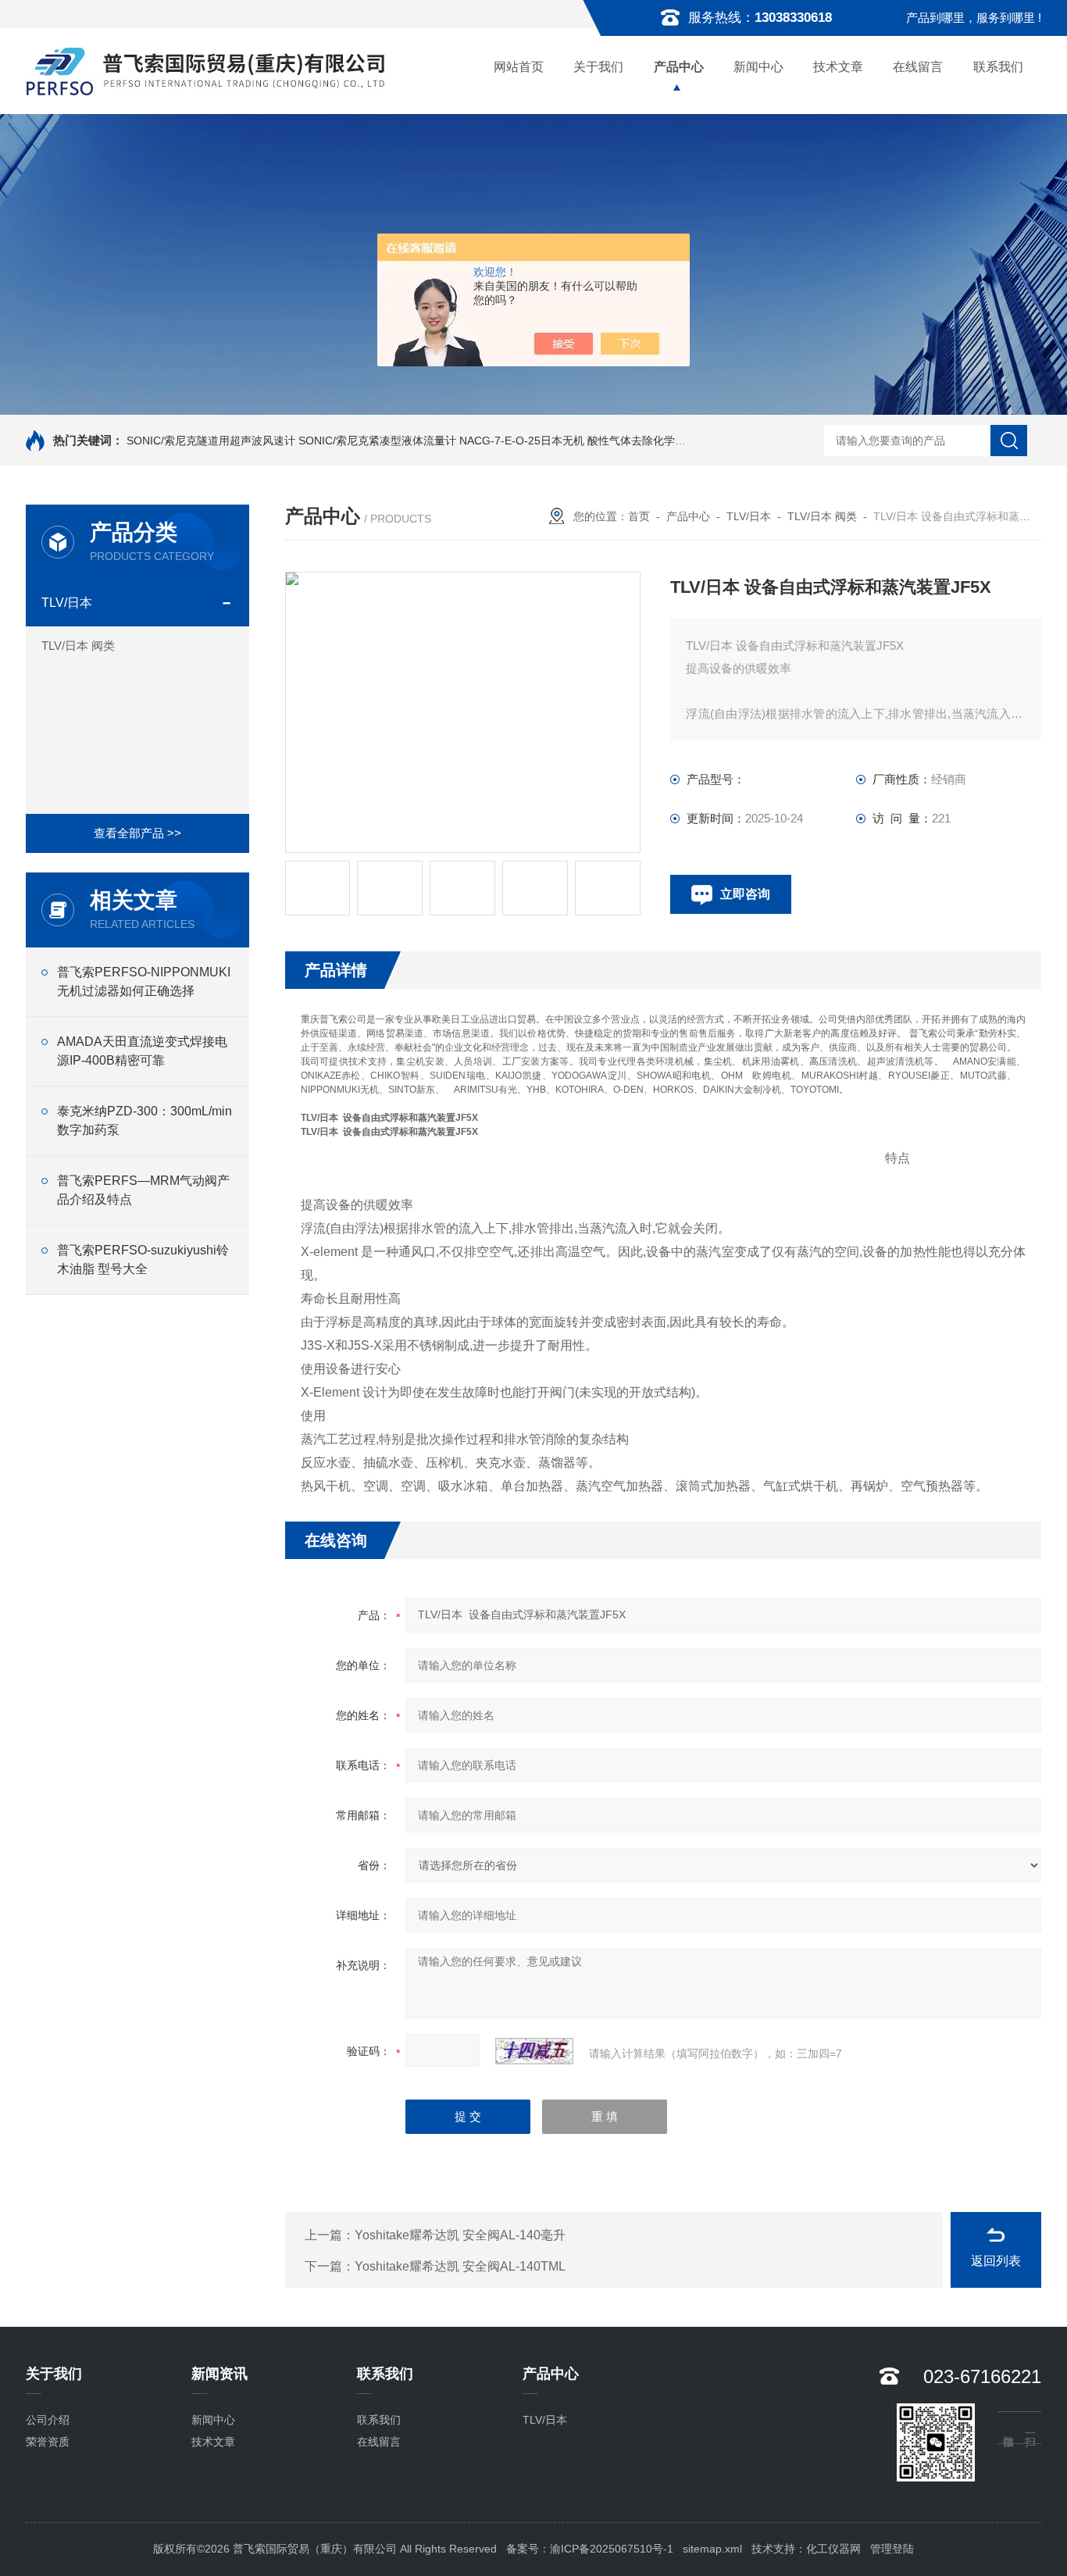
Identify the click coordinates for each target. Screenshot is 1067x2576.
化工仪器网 (833, 2549)
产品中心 (679, 67)
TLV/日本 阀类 (78, 646)
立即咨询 (745, 894)
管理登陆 (892, 2549)
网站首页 (519, 67)
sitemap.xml (712, 2549)
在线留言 (918, 67)
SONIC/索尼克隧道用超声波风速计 (211, 441)
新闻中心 (758, 67)
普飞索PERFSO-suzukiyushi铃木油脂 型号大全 (143, 1259)
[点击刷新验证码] (534, 2051)
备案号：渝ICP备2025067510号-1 (590, 2549)
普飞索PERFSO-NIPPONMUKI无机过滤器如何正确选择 (144, 981)
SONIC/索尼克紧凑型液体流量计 (377, 441)
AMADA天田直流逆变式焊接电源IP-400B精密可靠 (142, 1051)
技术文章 (838, 67)
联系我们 (998, 67)
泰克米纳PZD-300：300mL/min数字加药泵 (145, 1120)
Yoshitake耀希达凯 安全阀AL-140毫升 (460, 2235)
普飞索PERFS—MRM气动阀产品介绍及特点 (143, 1190)
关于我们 (598, 67)
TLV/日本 (67, 603)
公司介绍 (48, 2420)
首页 (639, 516)
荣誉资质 (48, 2442)
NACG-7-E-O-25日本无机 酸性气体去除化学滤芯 (578, 441)
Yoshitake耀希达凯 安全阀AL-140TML (460, 2266)
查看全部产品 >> (137, 833)
